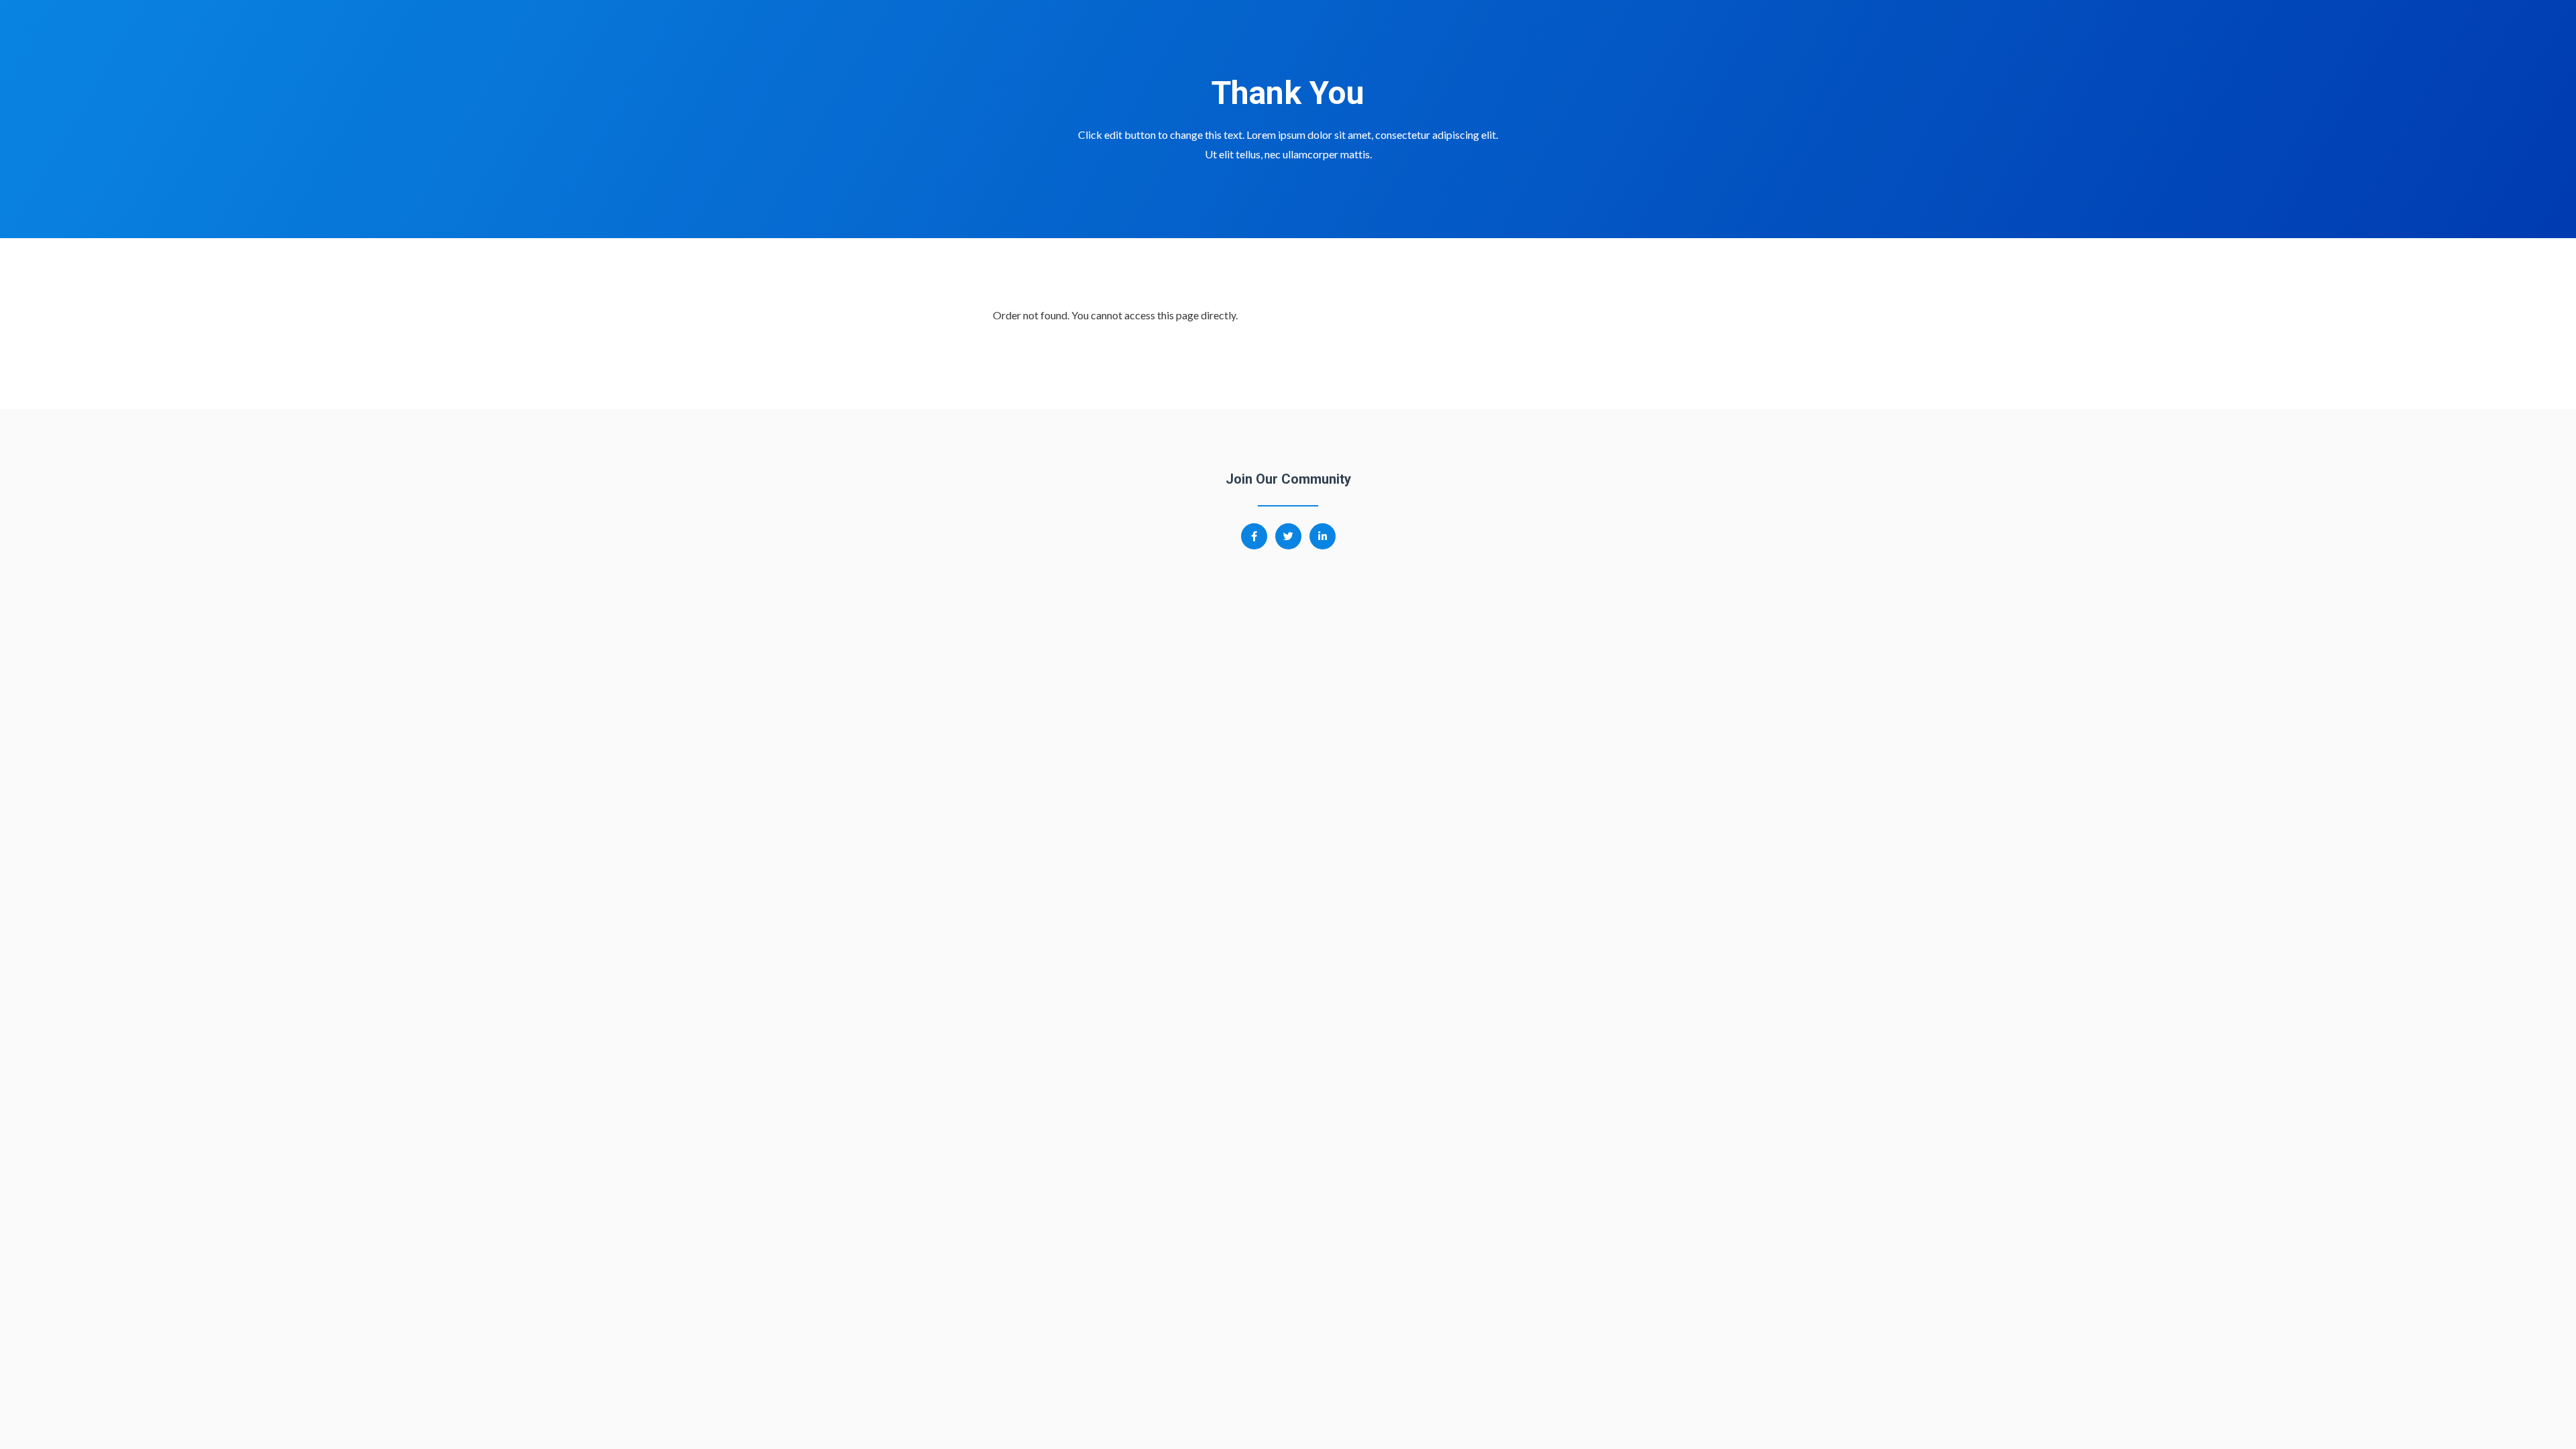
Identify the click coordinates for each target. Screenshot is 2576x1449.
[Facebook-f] (1254, 536)
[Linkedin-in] (1323, 536)
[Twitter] (1288, 536)
